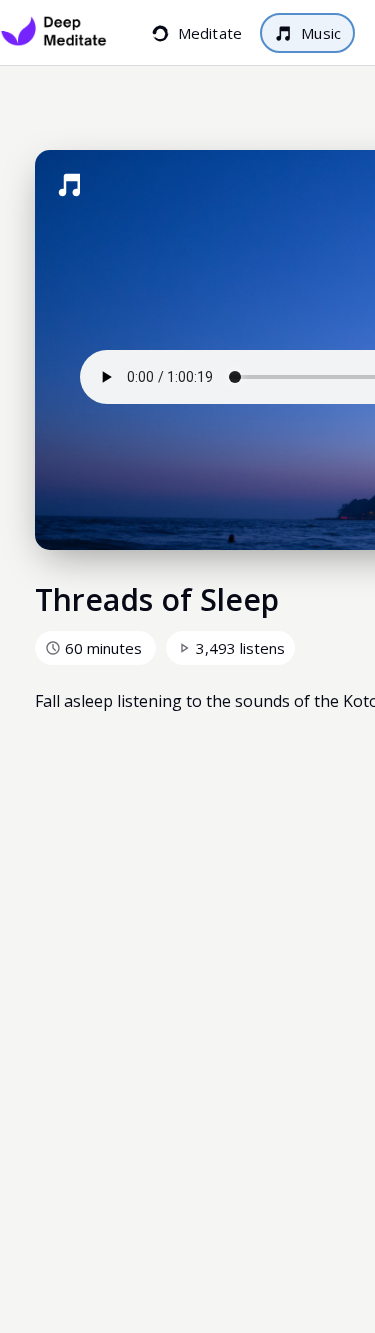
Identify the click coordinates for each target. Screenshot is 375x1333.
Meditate (218, 33)
